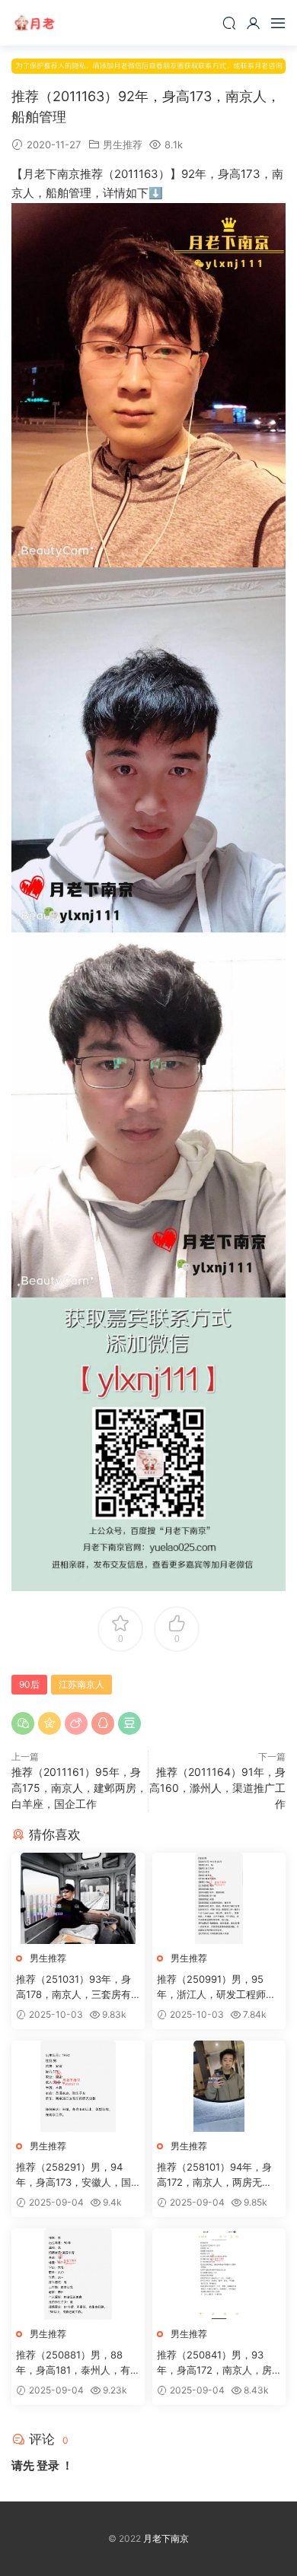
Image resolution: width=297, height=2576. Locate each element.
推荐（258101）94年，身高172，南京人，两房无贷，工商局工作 (214, 2175)
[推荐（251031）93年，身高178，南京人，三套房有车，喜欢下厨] (78, 1898)
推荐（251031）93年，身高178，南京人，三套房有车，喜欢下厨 (73, 1987)
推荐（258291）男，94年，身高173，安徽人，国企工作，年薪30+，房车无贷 (75, 2175)
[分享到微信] (23, 1723)
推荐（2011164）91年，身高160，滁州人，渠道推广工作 (217, 1788)
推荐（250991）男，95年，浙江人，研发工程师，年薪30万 (216, 1987)
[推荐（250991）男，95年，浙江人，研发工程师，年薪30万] (219, 1898)
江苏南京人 (81, 1684)
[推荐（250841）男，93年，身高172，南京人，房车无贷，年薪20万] (219, 2274)
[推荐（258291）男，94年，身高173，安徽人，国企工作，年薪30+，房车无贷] (78, 2086)
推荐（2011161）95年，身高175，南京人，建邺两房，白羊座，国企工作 (79, 1788)
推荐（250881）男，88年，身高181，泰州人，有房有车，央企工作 (78, 2363)
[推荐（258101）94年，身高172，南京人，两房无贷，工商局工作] (219, 2086)
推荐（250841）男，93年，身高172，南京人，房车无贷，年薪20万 (214, 2363)
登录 (48, 2465)
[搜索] (229, 23)
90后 (29, 1684)
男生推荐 (123, 145)
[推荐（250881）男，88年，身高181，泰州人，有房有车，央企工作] (78, 2274)
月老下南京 (34, 23)
